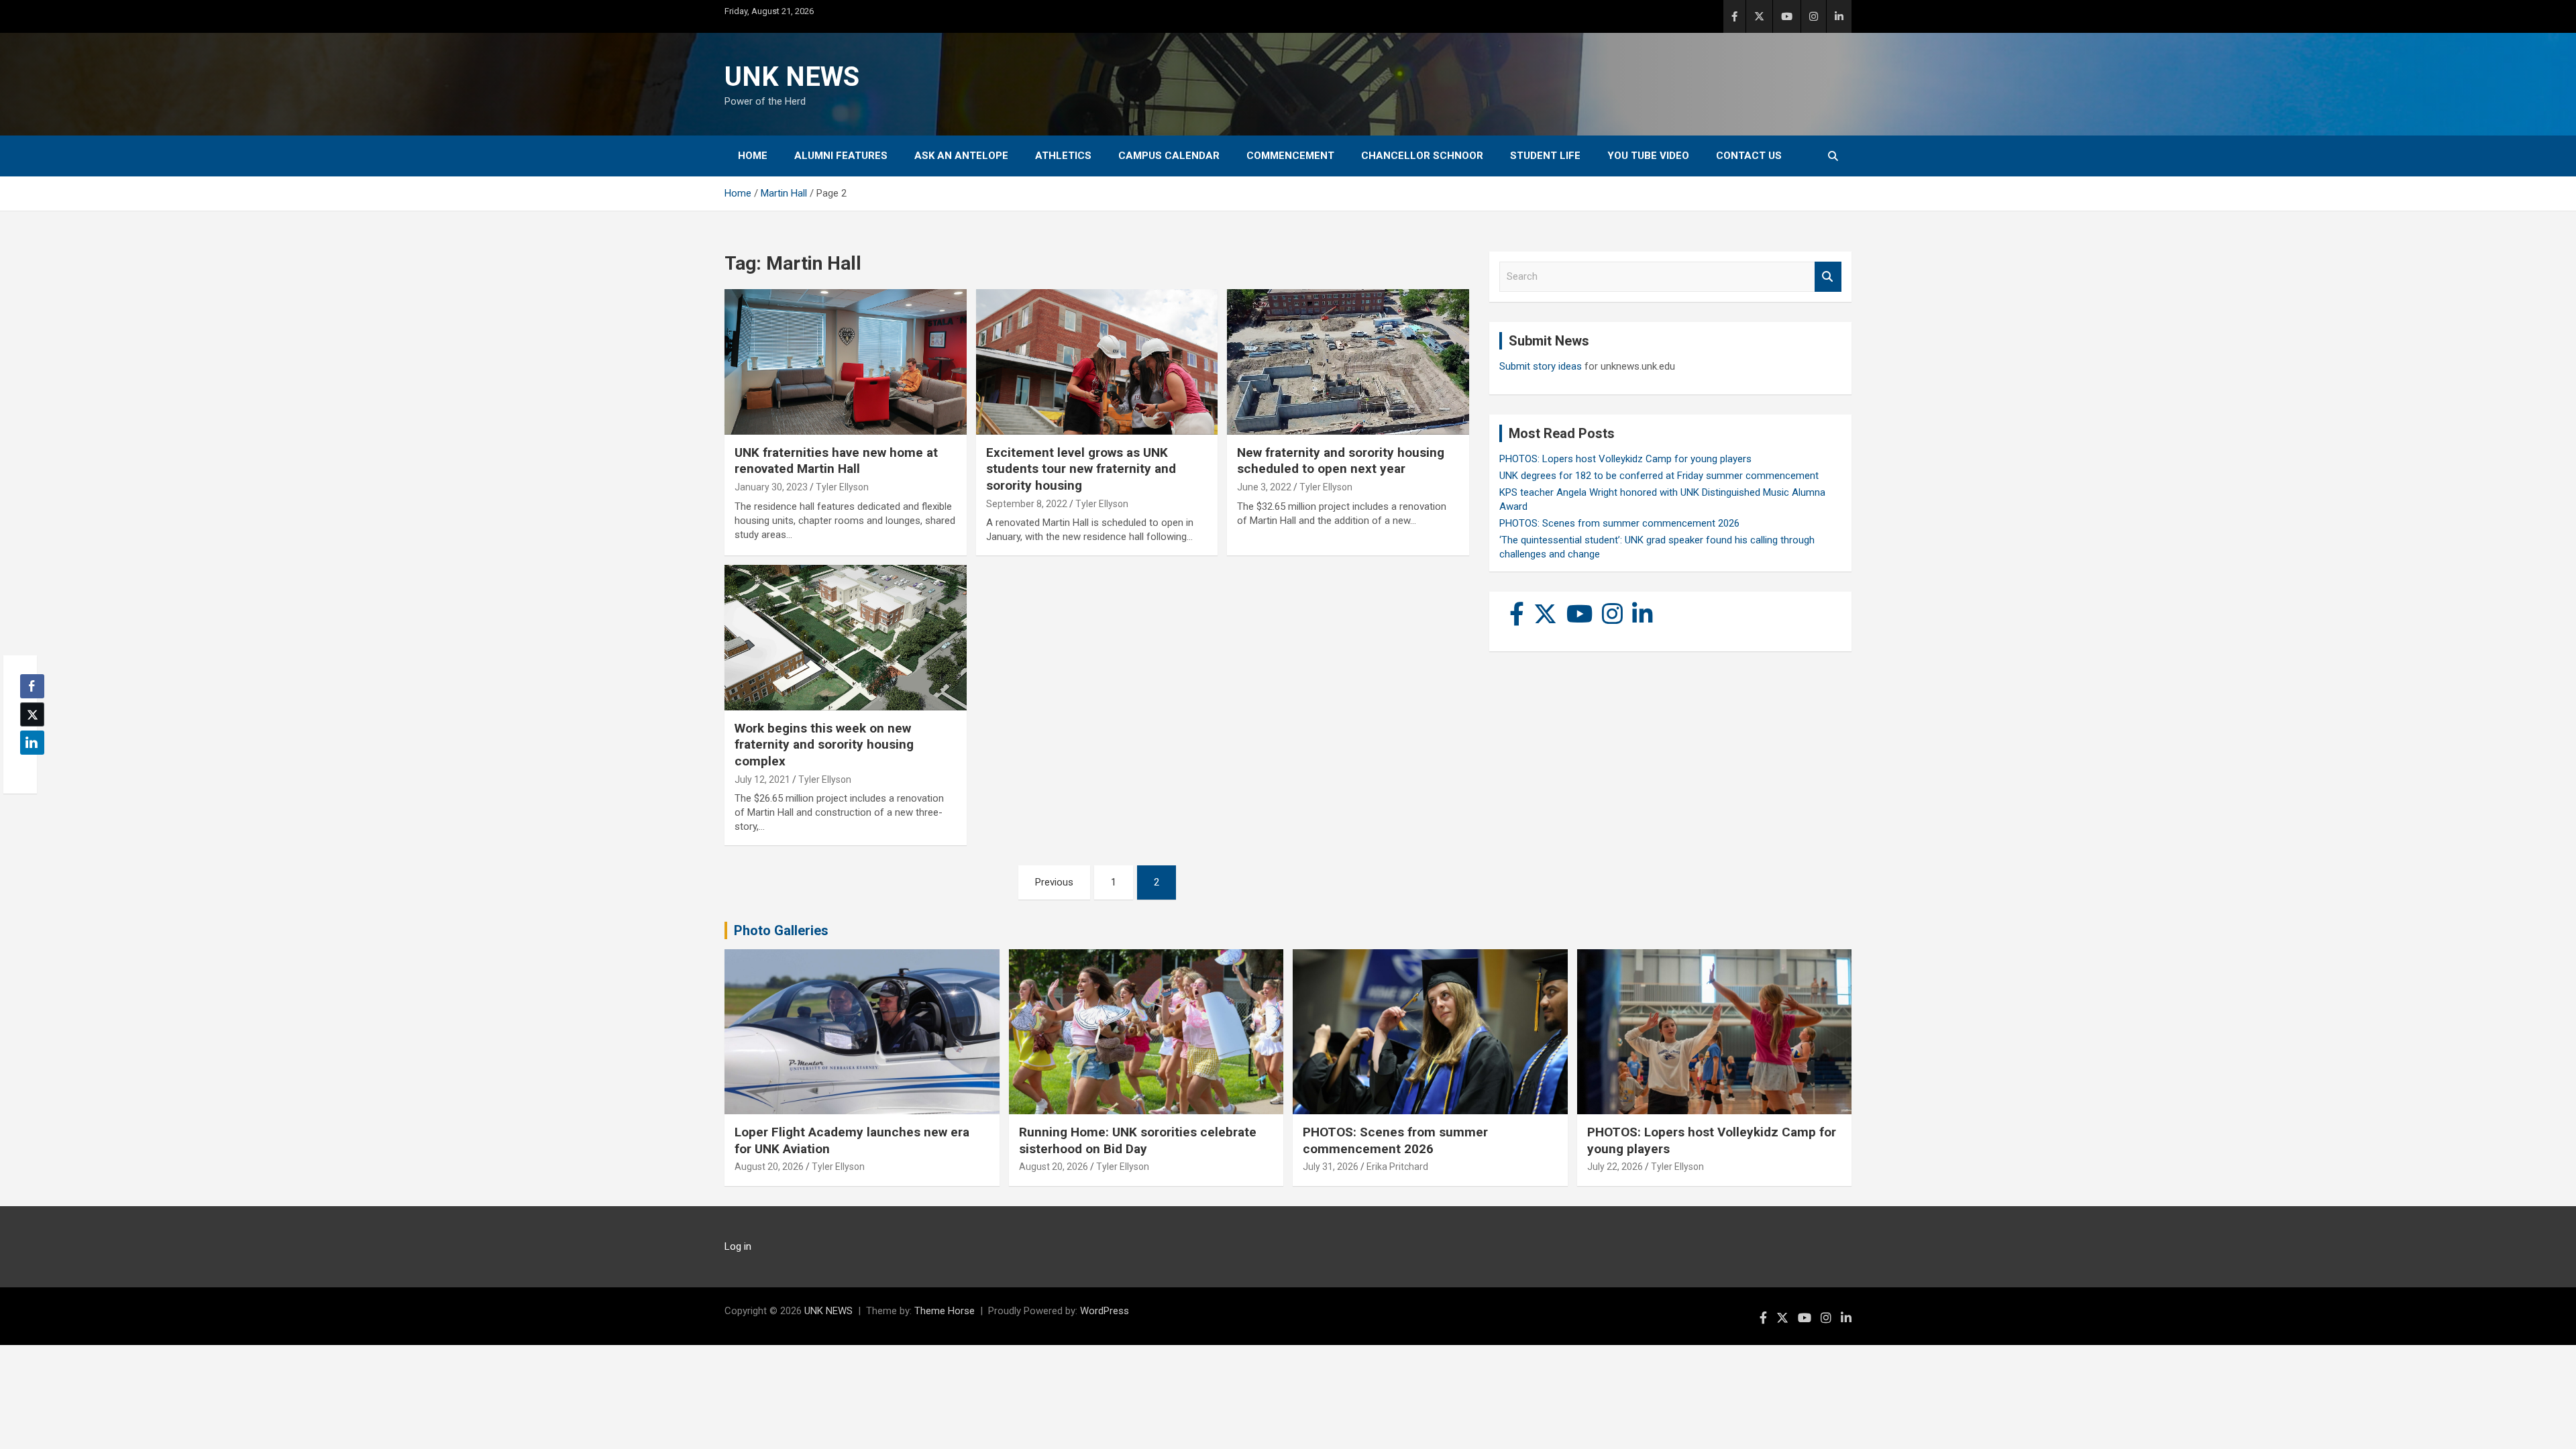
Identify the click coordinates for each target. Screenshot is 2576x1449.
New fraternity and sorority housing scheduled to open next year (1341, 461)
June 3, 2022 (1264, 487)
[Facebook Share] (32, 686)
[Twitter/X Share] (32, 714)
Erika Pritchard (1397, 1167)
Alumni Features (841, 156)
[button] (28, 769)
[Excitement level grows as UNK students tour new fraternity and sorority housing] (1097, 362)
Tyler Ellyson (842, 487)
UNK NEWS (792, 77)
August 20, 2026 (769, 1167)
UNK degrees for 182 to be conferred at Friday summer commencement (1659, 476)
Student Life (1545, 156)
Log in (738, 1246)
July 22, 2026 (1615, 1167)
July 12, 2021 (762, 780)
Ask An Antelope (961, 156)
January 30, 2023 (771, 487)
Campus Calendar (1169, 156)
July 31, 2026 (1331, 1167)
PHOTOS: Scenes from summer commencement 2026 (1619, 523)
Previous (1054, 882)
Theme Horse (945, 1311)
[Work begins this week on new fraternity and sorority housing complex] (846, 638)
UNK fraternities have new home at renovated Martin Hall (836, 461)
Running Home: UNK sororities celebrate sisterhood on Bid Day (1138, 1140)
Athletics (1063, 156)
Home (753, 156)
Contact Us (1749, 156)
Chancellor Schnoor (1422, 156)
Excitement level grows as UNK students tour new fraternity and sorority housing (1081, 469)
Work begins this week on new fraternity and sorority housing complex (824, 745)
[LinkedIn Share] (32, 743)
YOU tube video (1648, 156)
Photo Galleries (781, 930)
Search (1828, 277)
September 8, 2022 (1027, 504)
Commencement (1290, 156)
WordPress (1105, 1311)
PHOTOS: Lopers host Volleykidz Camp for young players (1625, 459)
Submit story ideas (1541, 366)
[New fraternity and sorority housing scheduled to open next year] (1348, 362)
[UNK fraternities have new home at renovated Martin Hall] (846, 362)
